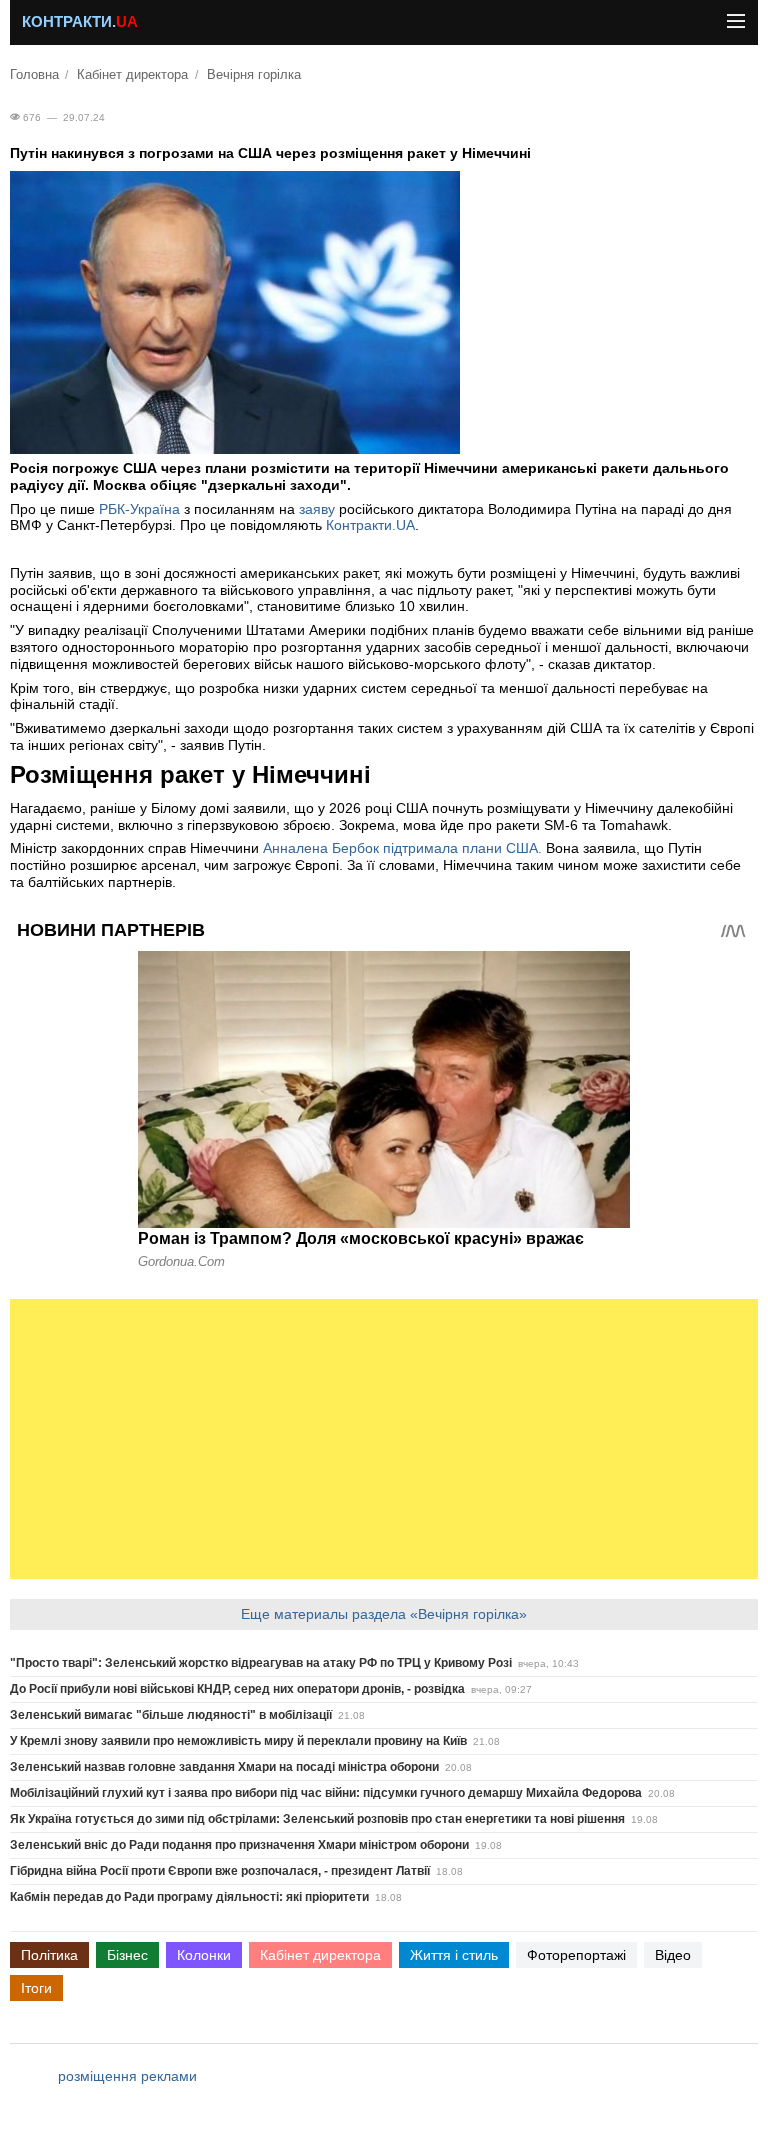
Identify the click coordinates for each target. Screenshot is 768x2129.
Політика (49, 1955)
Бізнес (127, 1955)
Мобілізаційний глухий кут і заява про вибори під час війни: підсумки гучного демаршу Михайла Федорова (326, 1793)
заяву (317, 509)
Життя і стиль (454, 1955)
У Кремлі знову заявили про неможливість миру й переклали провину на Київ (238, 1741)
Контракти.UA (370, 525)
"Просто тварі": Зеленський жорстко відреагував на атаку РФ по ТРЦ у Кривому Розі (261, 1663)
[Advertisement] (384, 1439)
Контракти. (80, 22)
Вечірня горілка (254, 75)
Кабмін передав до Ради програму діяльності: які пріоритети (189, 1897)
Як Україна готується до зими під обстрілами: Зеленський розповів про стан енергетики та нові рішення (317, 1819)
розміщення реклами (127, 2076)
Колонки (204, 1955)
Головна (34, 75)
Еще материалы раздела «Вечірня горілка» (384, 1614)
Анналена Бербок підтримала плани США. (402, 848)
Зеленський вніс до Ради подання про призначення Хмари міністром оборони (239, 1845)
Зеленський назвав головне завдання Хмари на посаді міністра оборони (224, 1767)
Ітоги (36, 1988)
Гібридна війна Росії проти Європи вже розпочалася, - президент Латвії (220, 1871)
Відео (673, 1955)
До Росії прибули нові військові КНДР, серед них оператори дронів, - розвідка (237, 1689)
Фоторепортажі (576, 1955)
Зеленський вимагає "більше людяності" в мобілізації (171, 1715)
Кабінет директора (132, 75)
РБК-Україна (139, 509)
